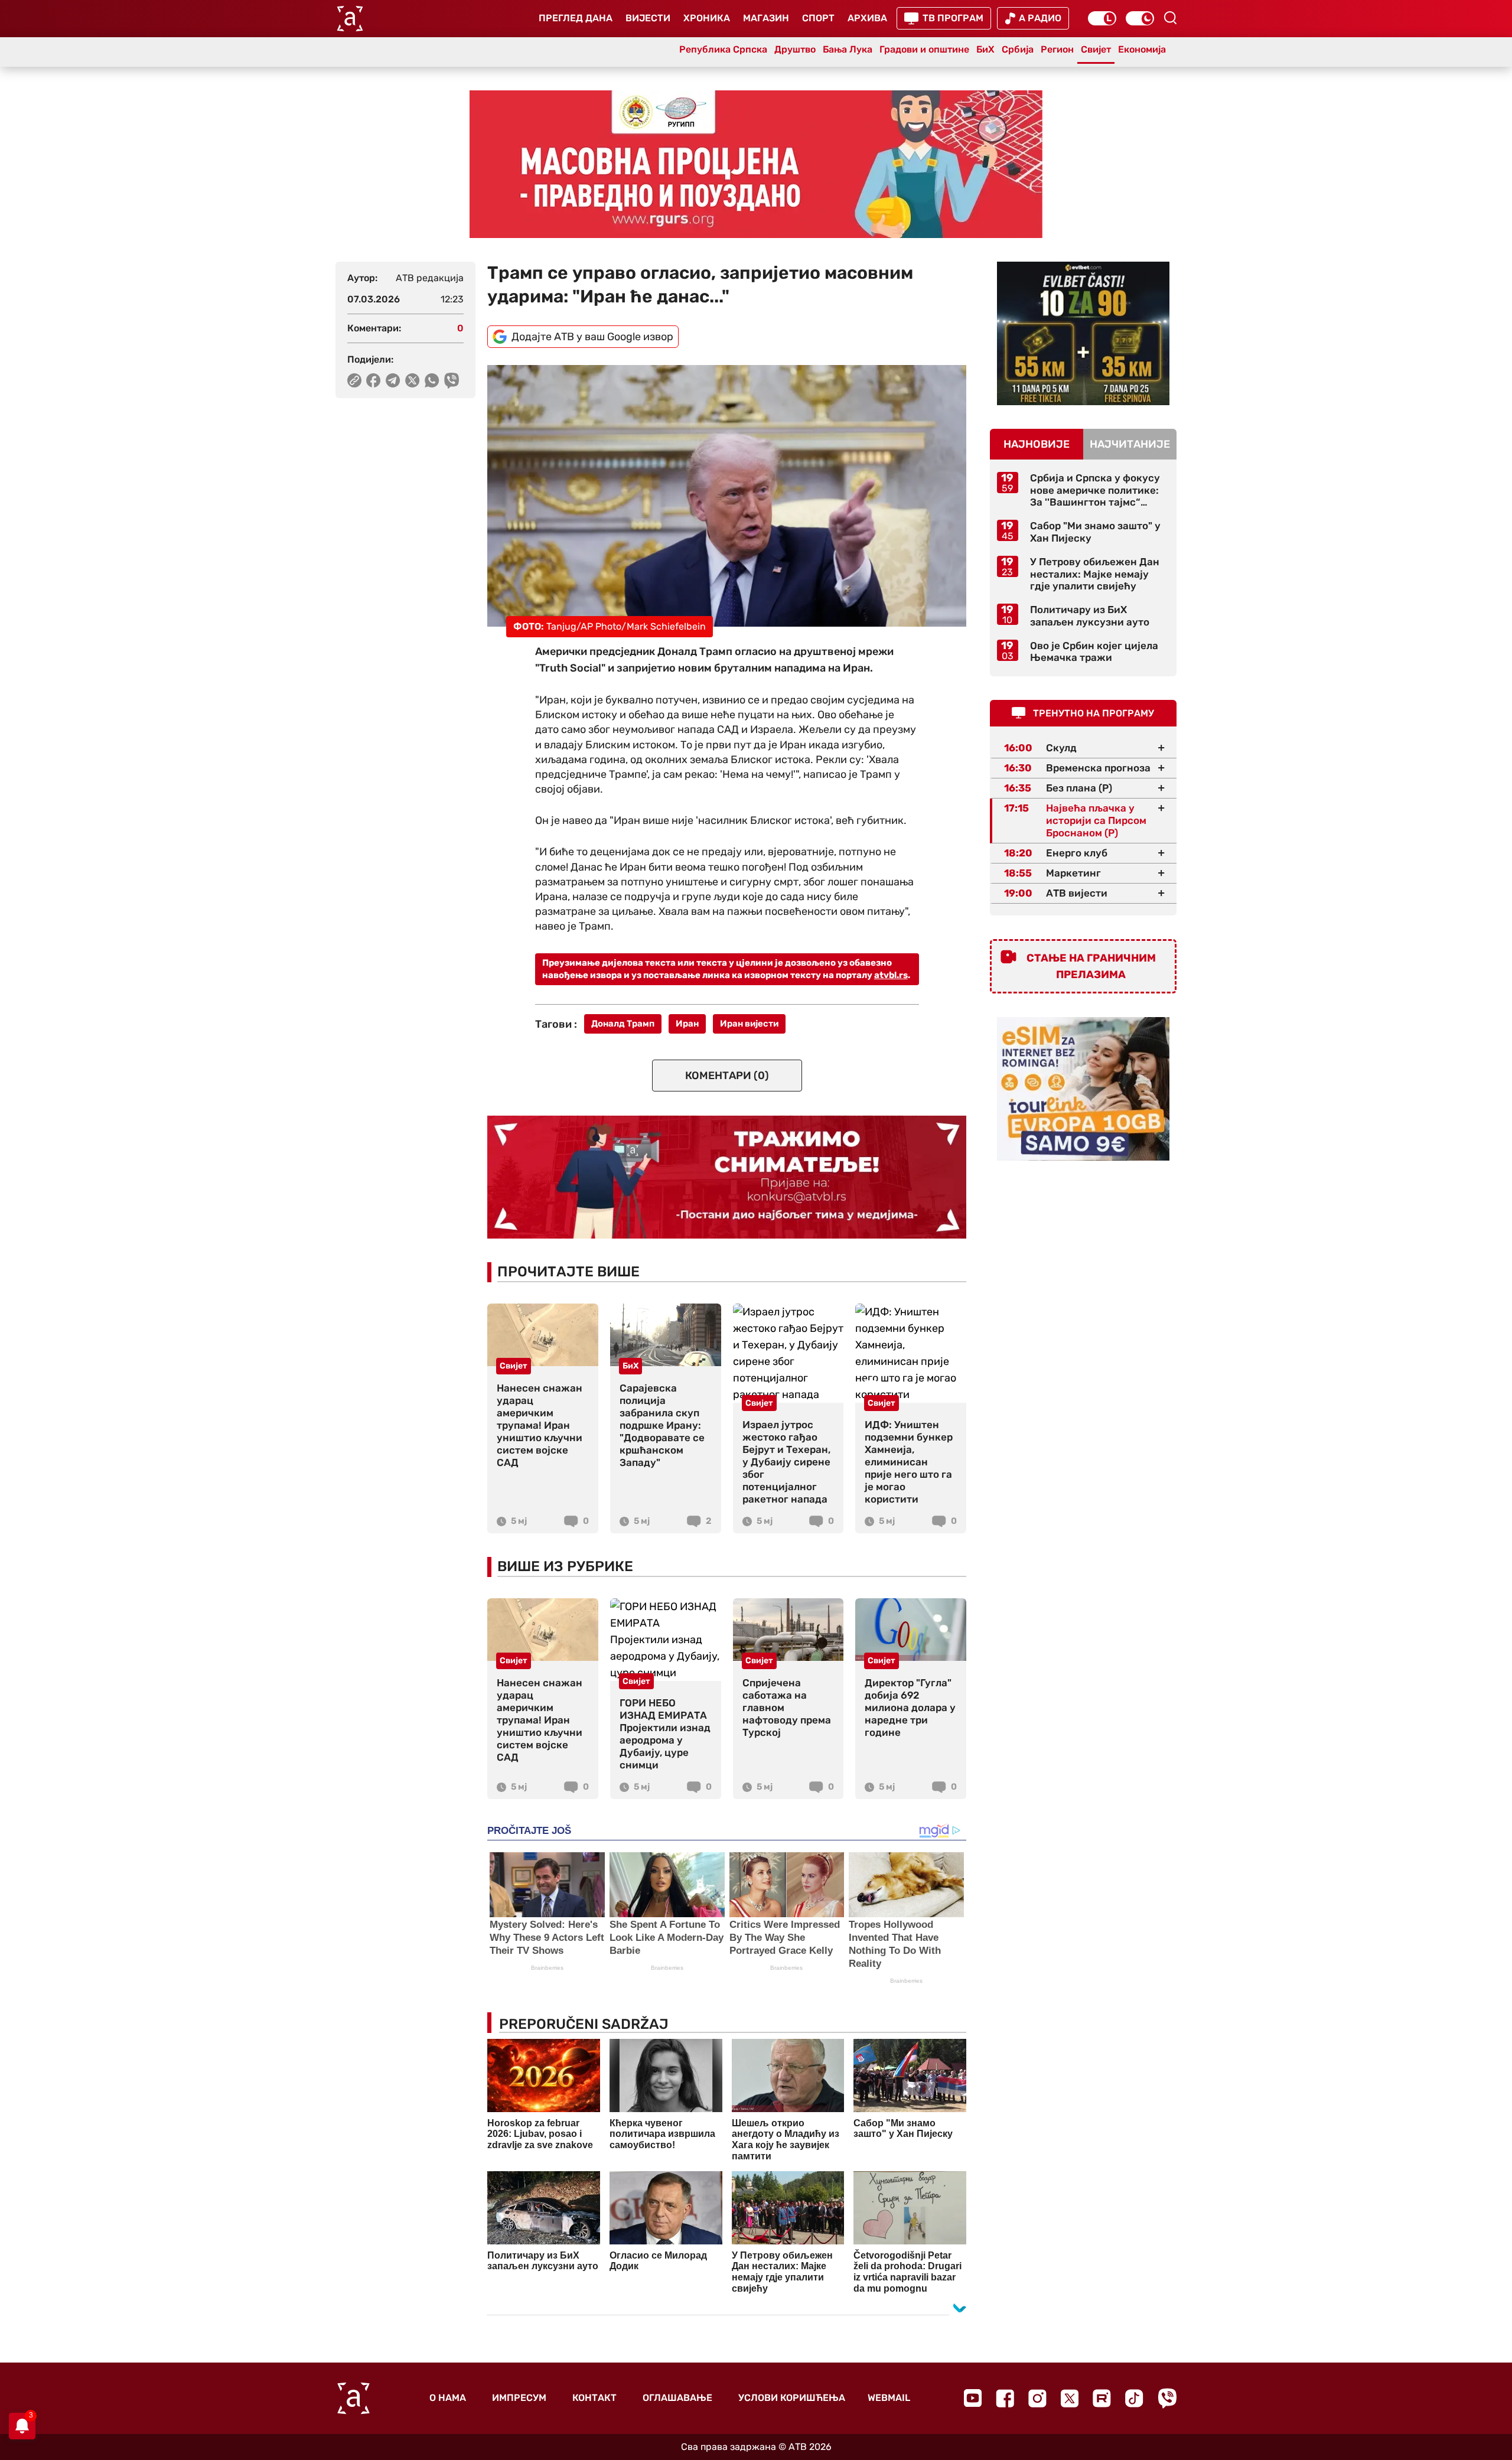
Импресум (519, 2398)
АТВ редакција (430, 278)
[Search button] (1170, 18)
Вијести (648, 18)
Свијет (1096, 49)
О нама (448, 2398)
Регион (1057, 49)
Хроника (707, 18)
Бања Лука (848, 49)
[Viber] (1167, 2398)
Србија (1018, 49)
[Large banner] (756, 164)
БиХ (985, 49)
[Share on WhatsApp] (432, 380)
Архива (867, 18)
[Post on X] (413, 380)
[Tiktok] (1134, 2398)
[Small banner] (1083, 333)
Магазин (766, 18)
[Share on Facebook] (374, 380)
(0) (727, 1076)
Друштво (795, 49)
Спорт (818, 18)
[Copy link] (354, 380)
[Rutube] (1102, 2398)
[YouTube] (973, 2398)
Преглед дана (576, 18)
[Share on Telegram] (393, 380)
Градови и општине (924, 49)
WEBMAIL (889, 2398)
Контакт (594, 2398)
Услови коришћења (792, 2398)
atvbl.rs (891, 975)
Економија (1142, 49)
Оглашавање (677, 2398)
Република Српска (723, 49)
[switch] (1102, 18)
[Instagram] (1037, 2398)
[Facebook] (1005, 2398)
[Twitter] (1070, 2398)
